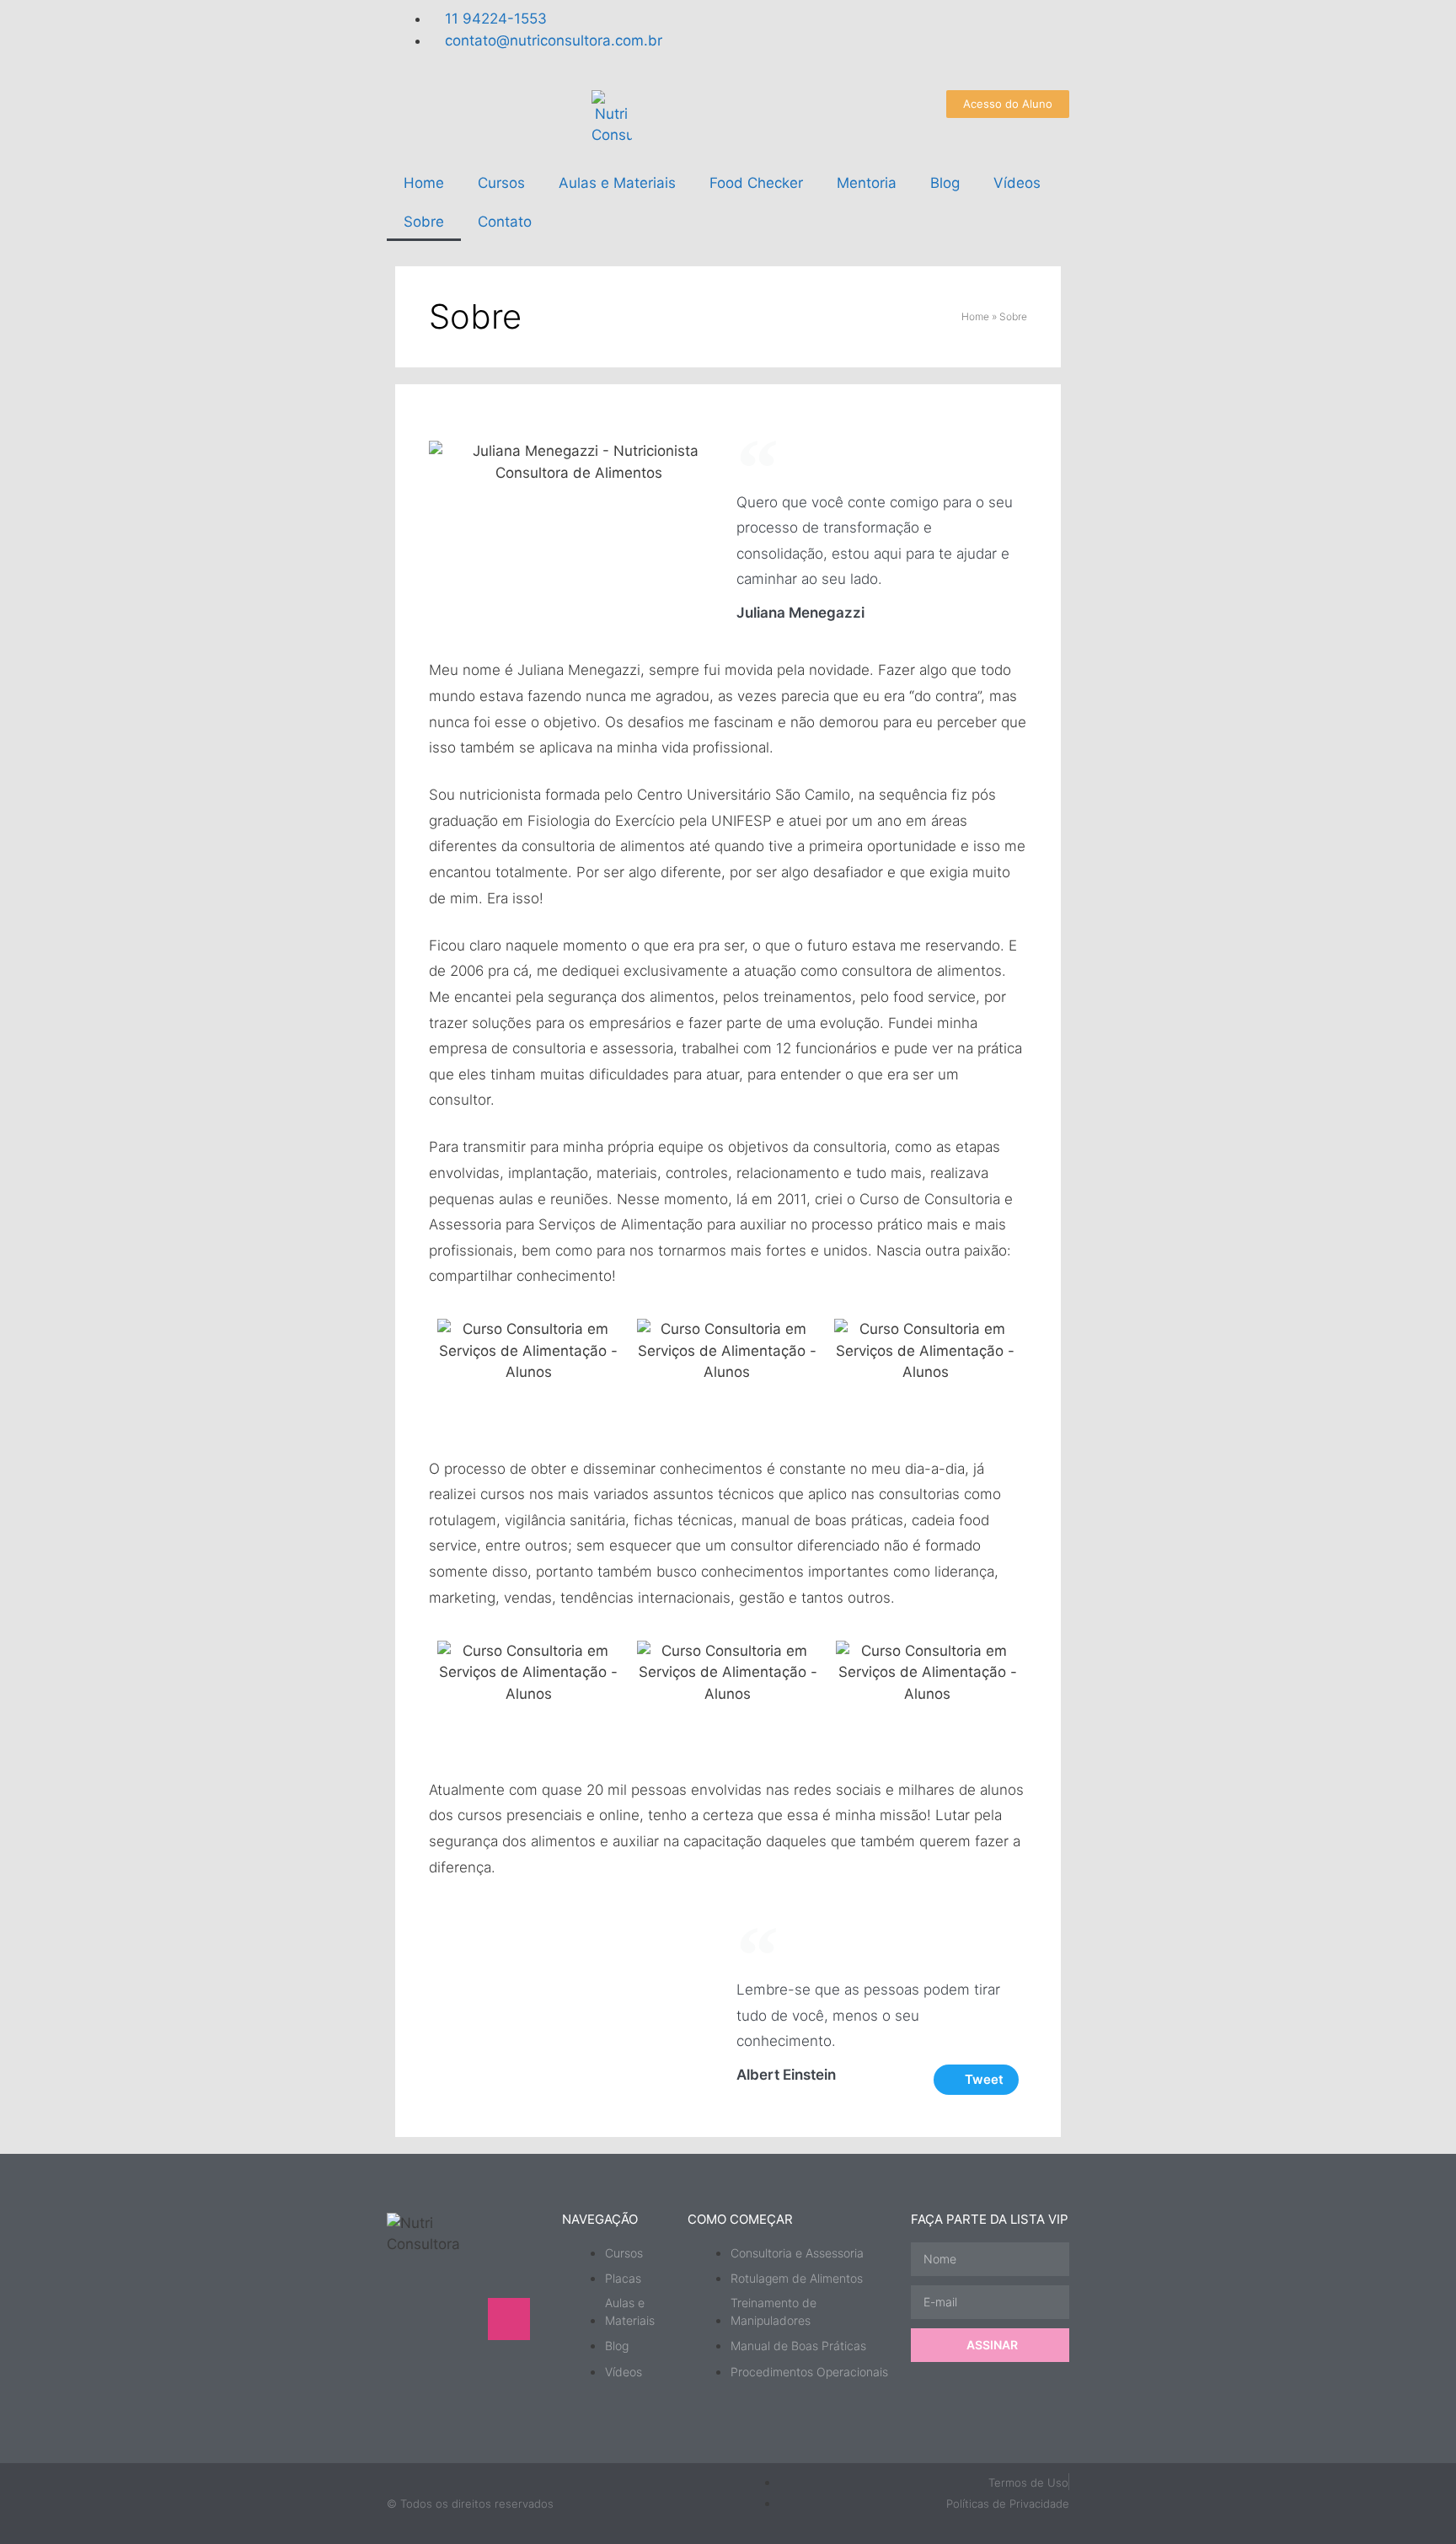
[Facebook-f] (850, 38)
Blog (945, 183)
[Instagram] (757, 38)
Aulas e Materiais (617, 183)
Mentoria (867, 183)
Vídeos (1017, 183)
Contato (505, 222)
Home (424, 183)
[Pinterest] (458, 2367)
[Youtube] (804, 38)
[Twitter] (897, 38)
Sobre (424, 222)
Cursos (501, 183)
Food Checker (756, 183)
